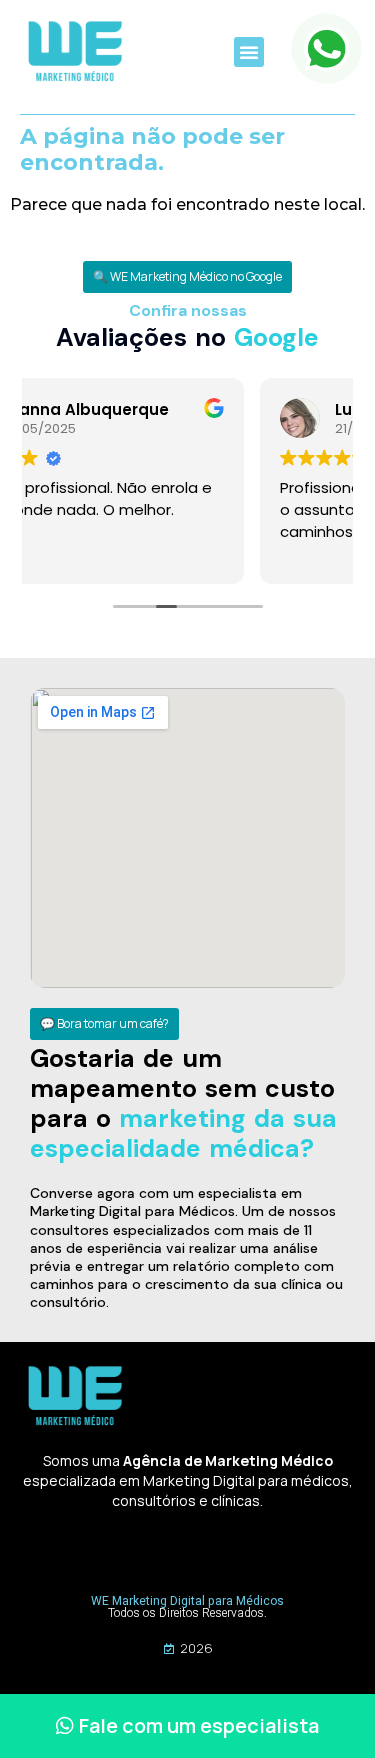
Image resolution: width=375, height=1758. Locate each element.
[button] (249, 52)
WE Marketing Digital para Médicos (187, 1601)
